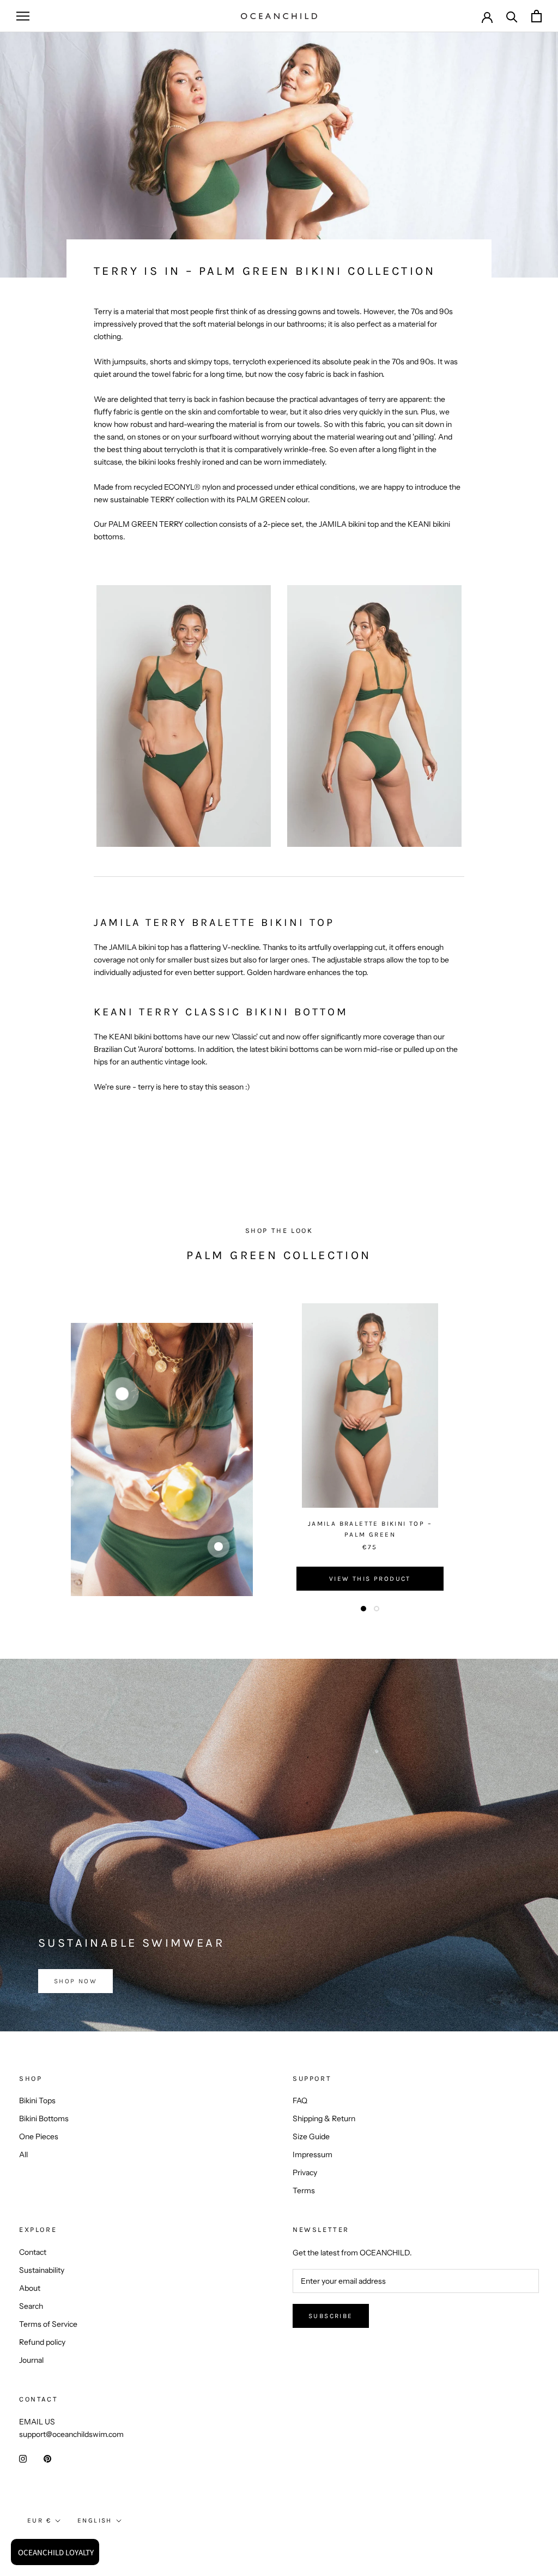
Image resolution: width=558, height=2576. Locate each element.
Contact (33, 2252)
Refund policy (42, 2342)
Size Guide (311, 2136)
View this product (370, 1579)
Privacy (305, 2172)
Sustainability (42, 2270)
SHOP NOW (75, 1981)
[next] (524, 1459)
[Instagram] (23, 2458)
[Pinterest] (47, 2458)
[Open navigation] (23, 16)
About (30, 2288)
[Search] (512, 16)
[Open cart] (536, 16)
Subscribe (331, 2316)
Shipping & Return (324, 2118)
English (95, 2520)
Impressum (313, 2154)
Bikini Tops (37, 2100)
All (23, 2154)
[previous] (34, 1459)
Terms (304, 2190)
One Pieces (39, 2136)
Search (31, 2306)
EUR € (39, 2520)
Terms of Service (48, 2324)
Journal (31, 2360)
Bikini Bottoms (44, 2118)
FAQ (300, 2100)
